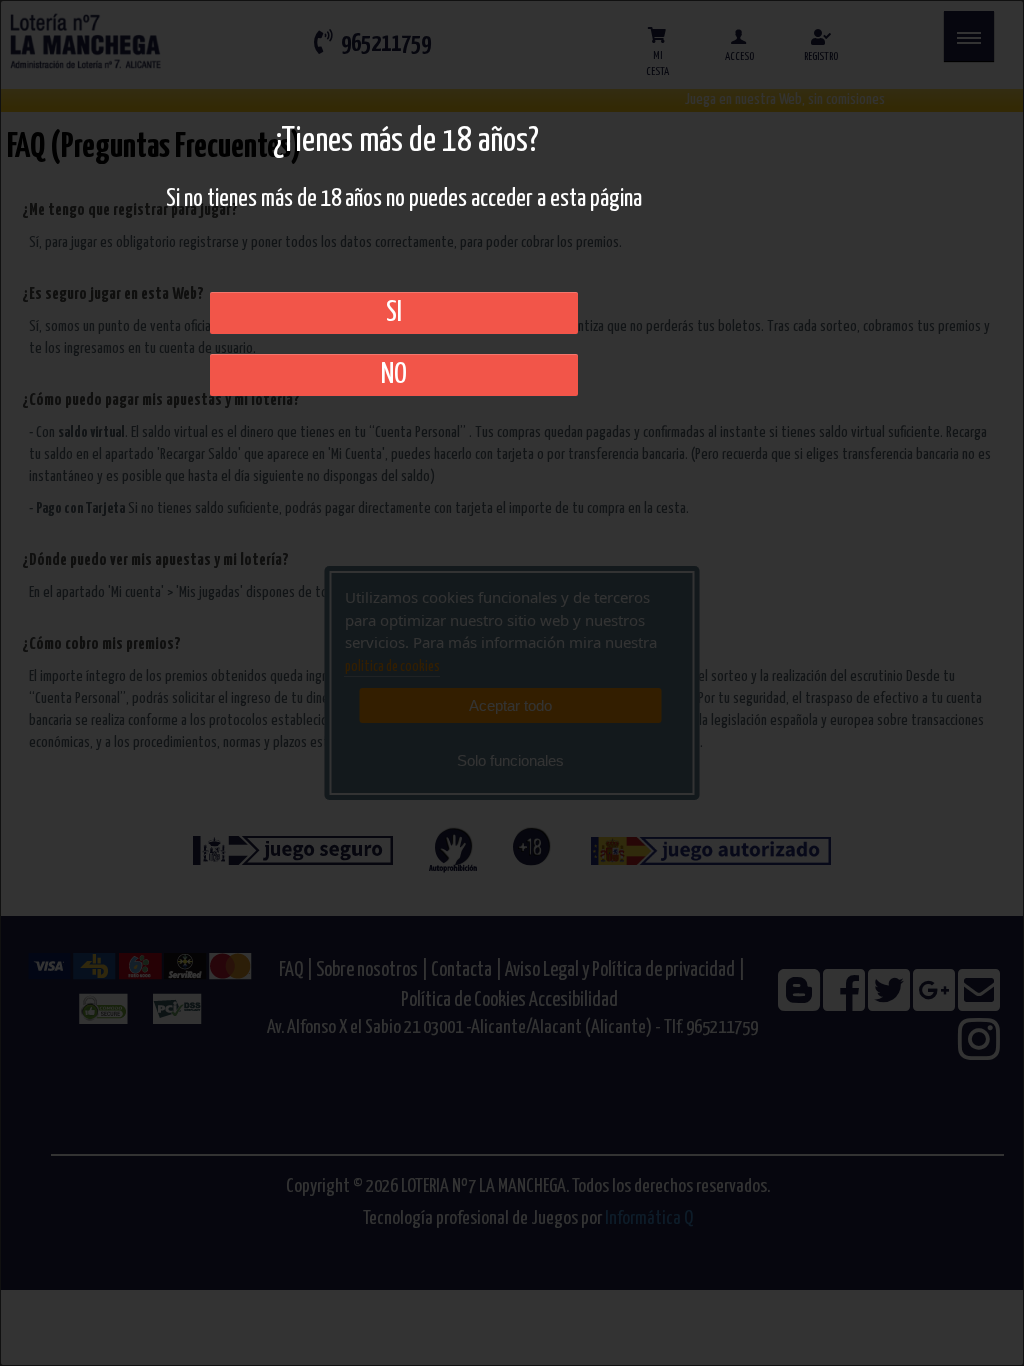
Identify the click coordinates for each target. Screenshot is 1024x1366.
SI (394, 313)
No (394, 375)
